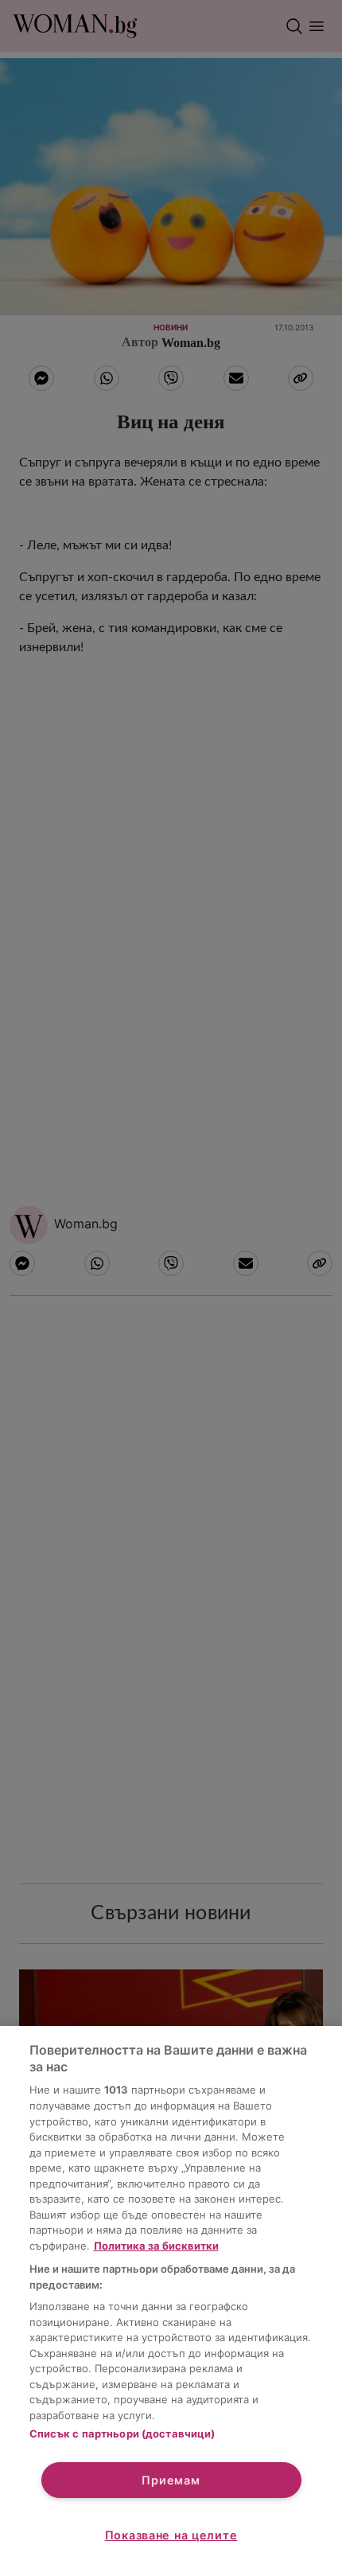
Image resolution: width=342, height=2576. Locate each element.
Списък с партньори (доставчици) (122, 2434)
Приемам (171, 2480)
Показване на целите (171, 2535)
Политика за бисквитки (156, 2246)
